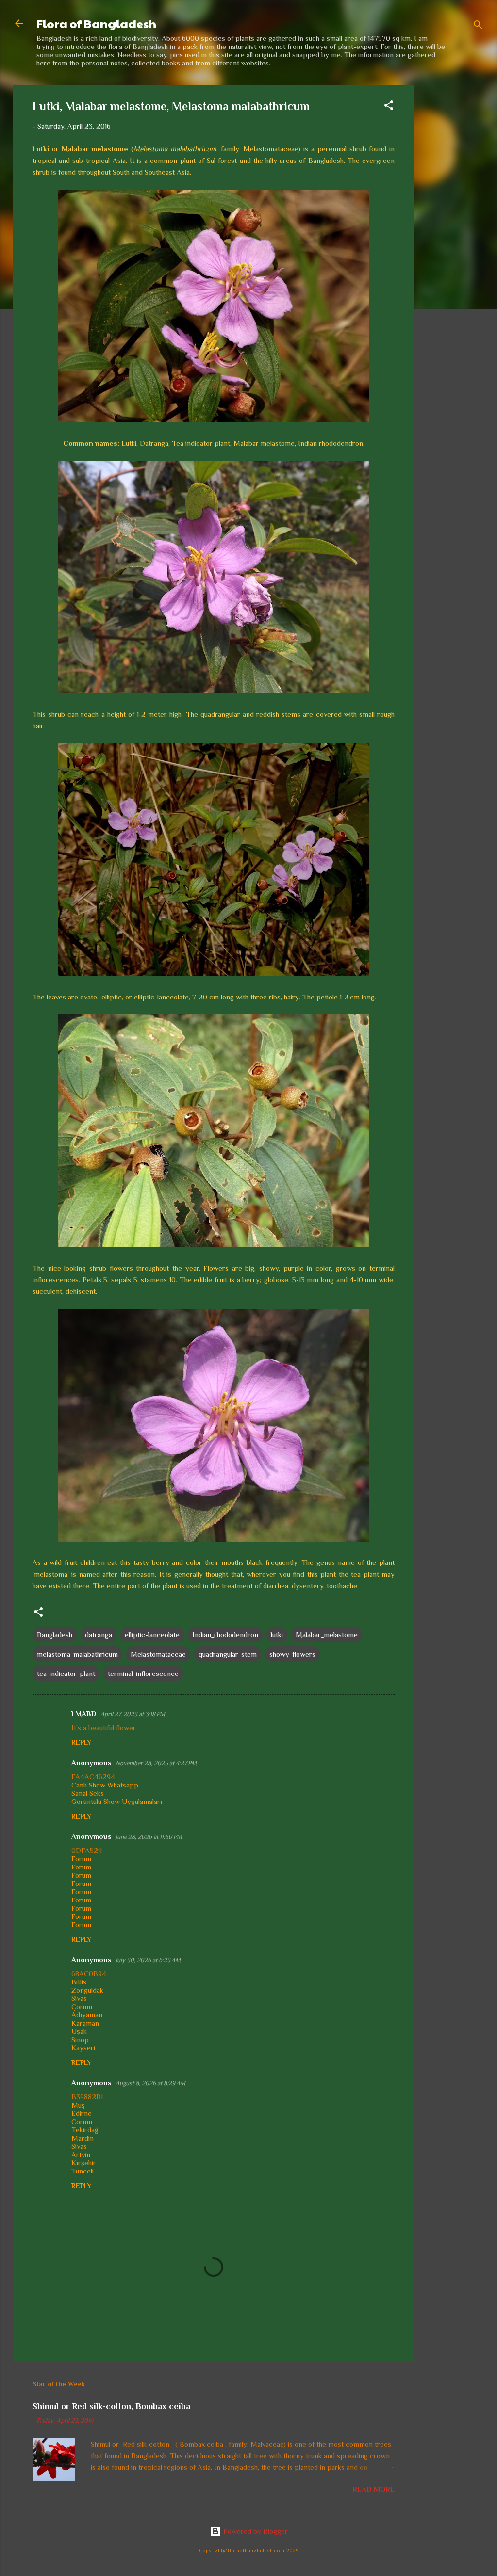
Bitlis (79, 1982)
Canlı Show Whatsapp (105, 1785)
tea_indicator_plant (66, 1673)
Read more (374, 2489)
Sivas (79, 1998)
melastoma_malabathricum (77, 1654)
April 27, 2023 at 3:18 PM (133, 1714)
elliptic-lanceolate (152, 1634)
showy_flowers (292, 1654)
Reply (81, 1742)
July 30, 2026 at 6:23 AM (148, 1960)
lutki (277, 1634)
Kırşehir (84, 2163)
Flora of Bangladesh (96, 23)
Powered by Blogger (255, 2531)
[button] (389, 107)
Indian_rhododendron (225, 1634)
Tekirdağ (85, 2130)
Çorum (82, 2006)
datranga (99, 1634)
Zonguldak (87, 1990)
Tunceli (83, 2171)
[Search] (478, 26)
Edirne (82, 2113)
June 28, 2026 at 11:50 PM (149, 1837)
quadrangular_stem (228, 1654)
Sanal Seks (88, 1793)
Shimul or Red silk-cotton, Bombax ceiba (111, 2406)
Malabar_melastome (327, 1634)
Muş (78, 2105)
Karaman (85, 2023)
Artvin (81, 2154)
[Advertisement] (453, 230)
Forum (81, 1859)
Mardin (83, 2138)
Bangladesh (55, 1634)
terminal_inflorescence (143, 1673)
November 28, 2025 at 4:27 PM (156, 1763)
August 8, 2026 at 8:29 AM (150, 2083)
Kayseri (83, 2048)
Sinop (80, 2039)
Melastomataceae (158, 1654)
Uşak (79, 2031)
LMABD (84, 1714)
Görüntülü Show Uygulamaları (117, 1801)
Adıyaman (87, 2015)
